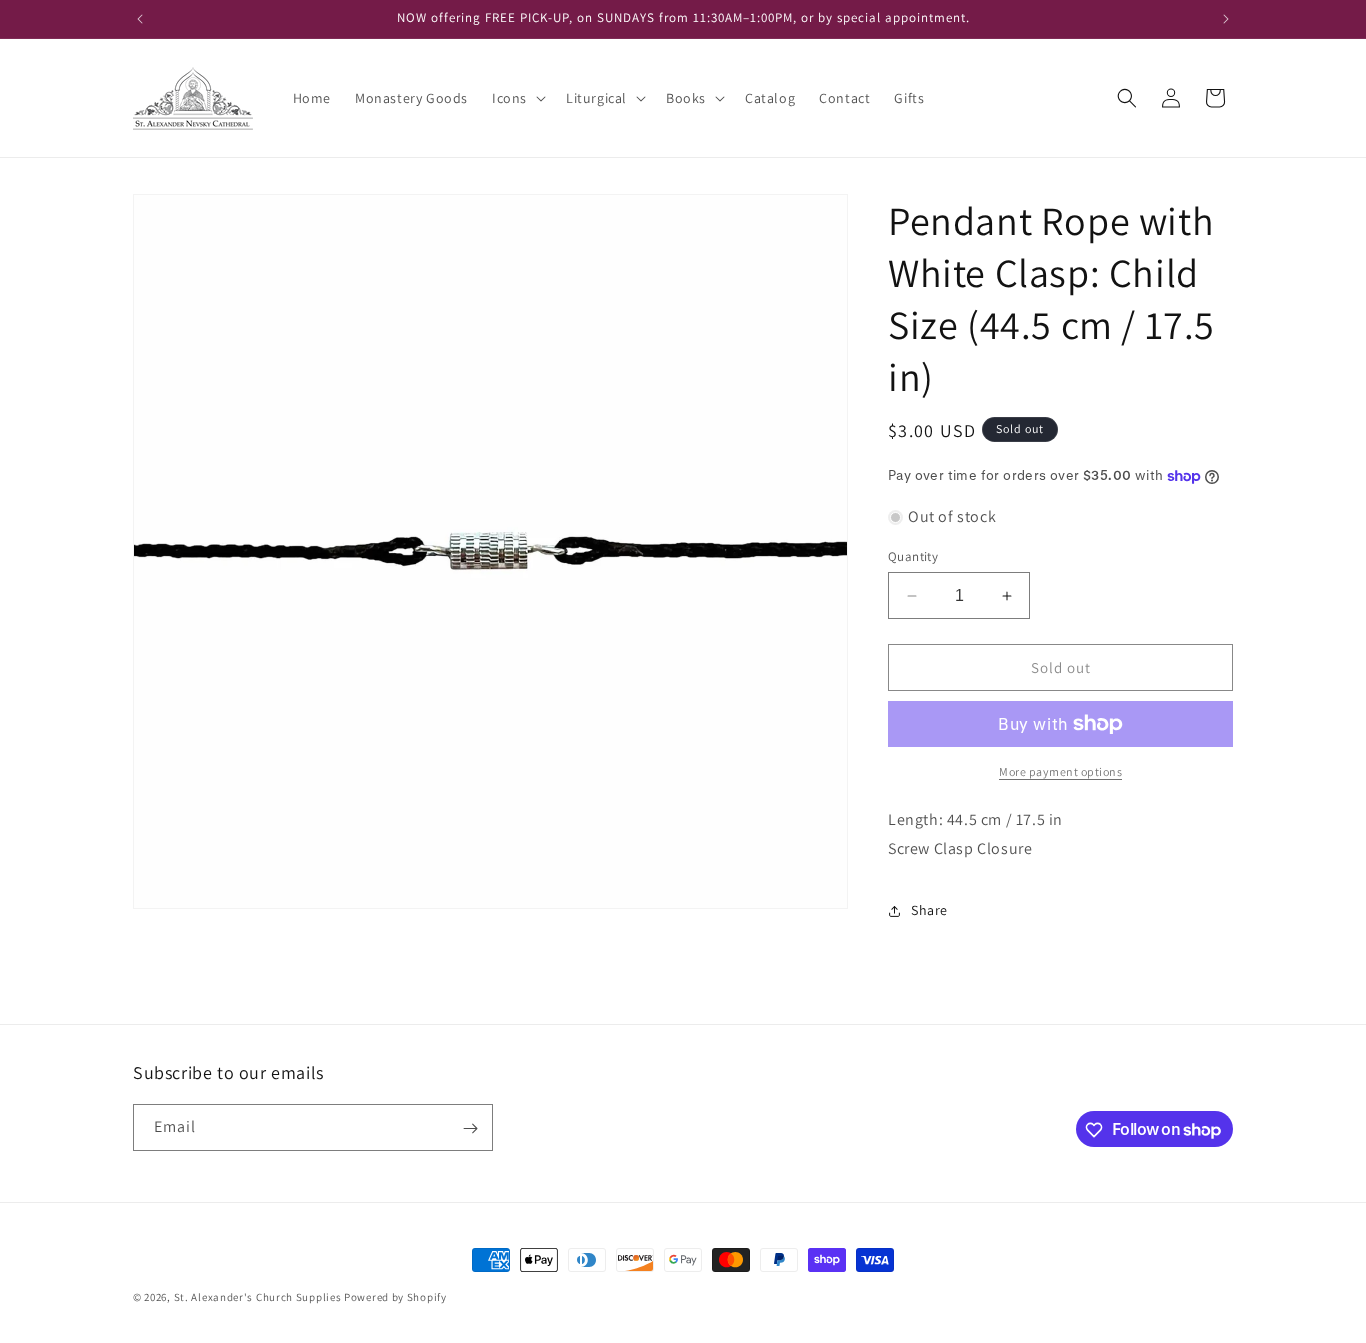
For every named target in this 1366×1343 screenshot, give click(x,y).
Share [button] (929, 910)
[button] (517, 98)
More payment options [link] (1060, 771)
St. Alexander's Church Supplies (258, 1297)
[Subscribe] (470, 1128)
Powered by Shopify (395, 1297)
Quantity (913, 556)
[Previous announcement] (140, 19)
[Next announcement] (1226, 19)
